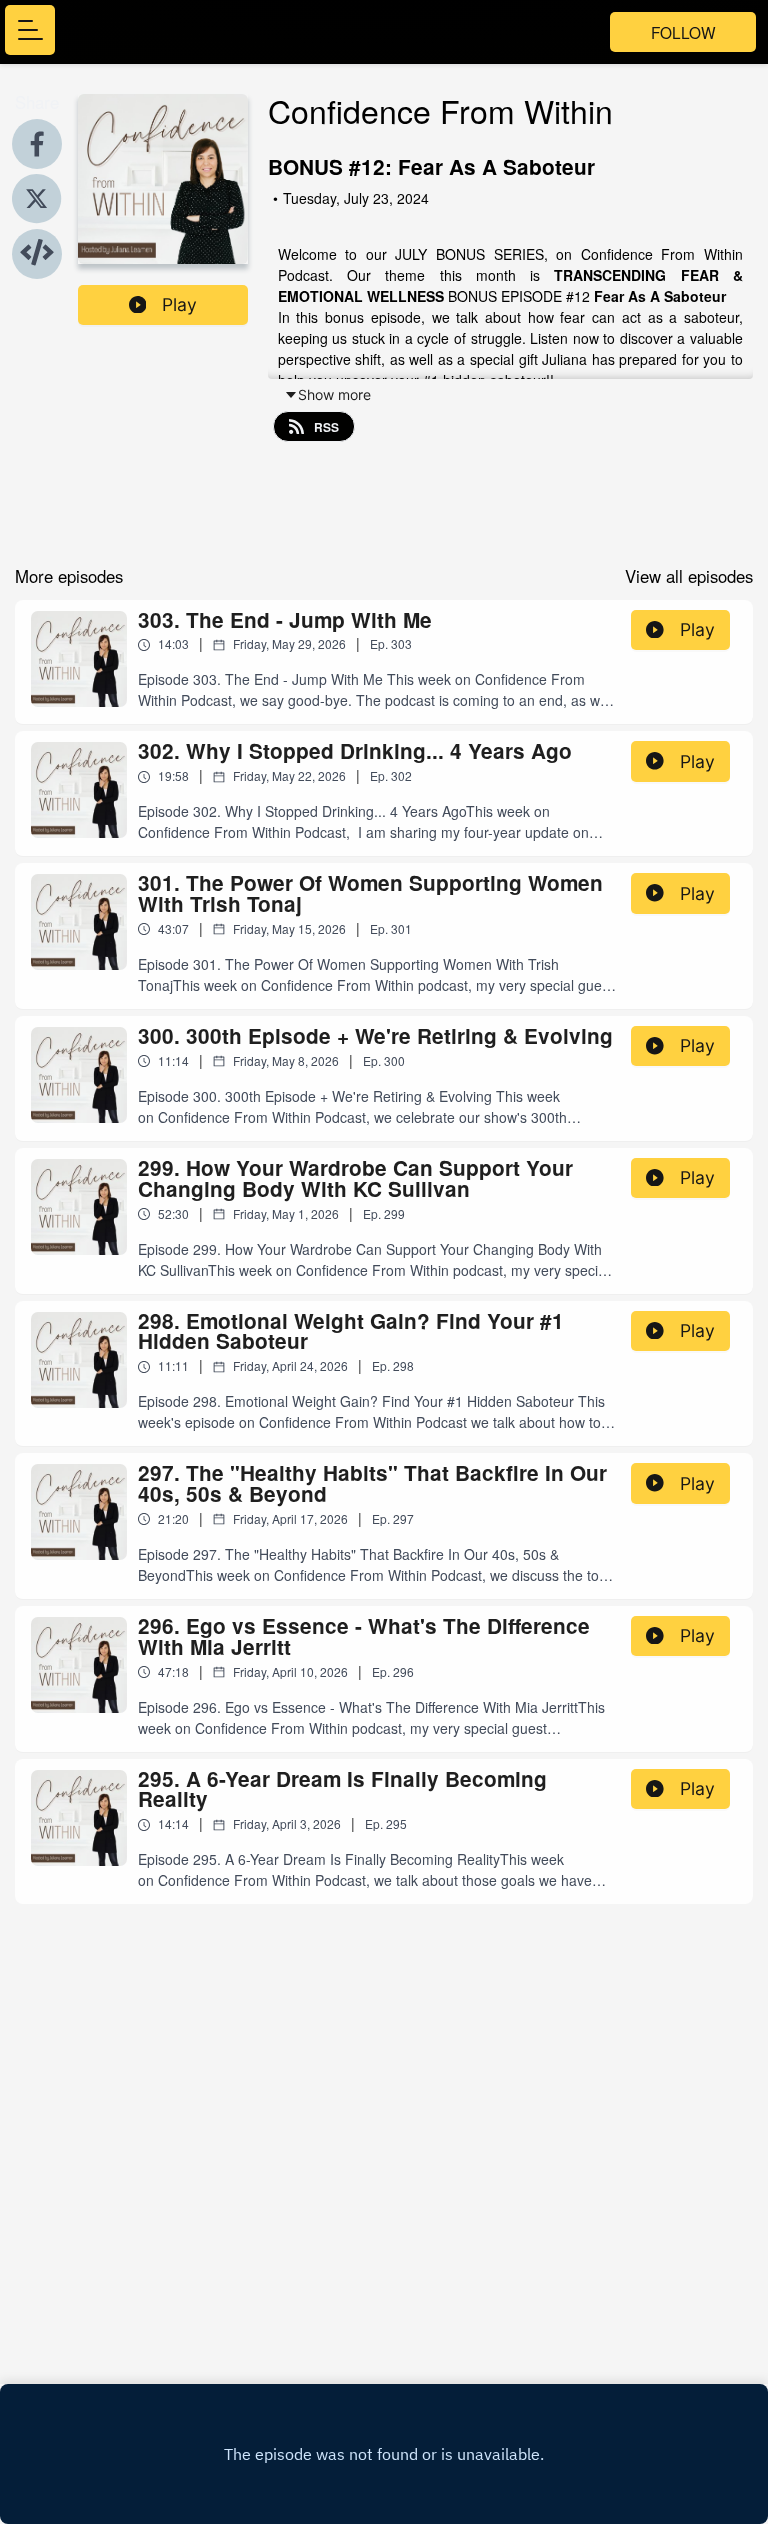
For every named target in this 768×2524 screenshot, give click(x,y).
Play (179, 304)
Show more (334, 394)
